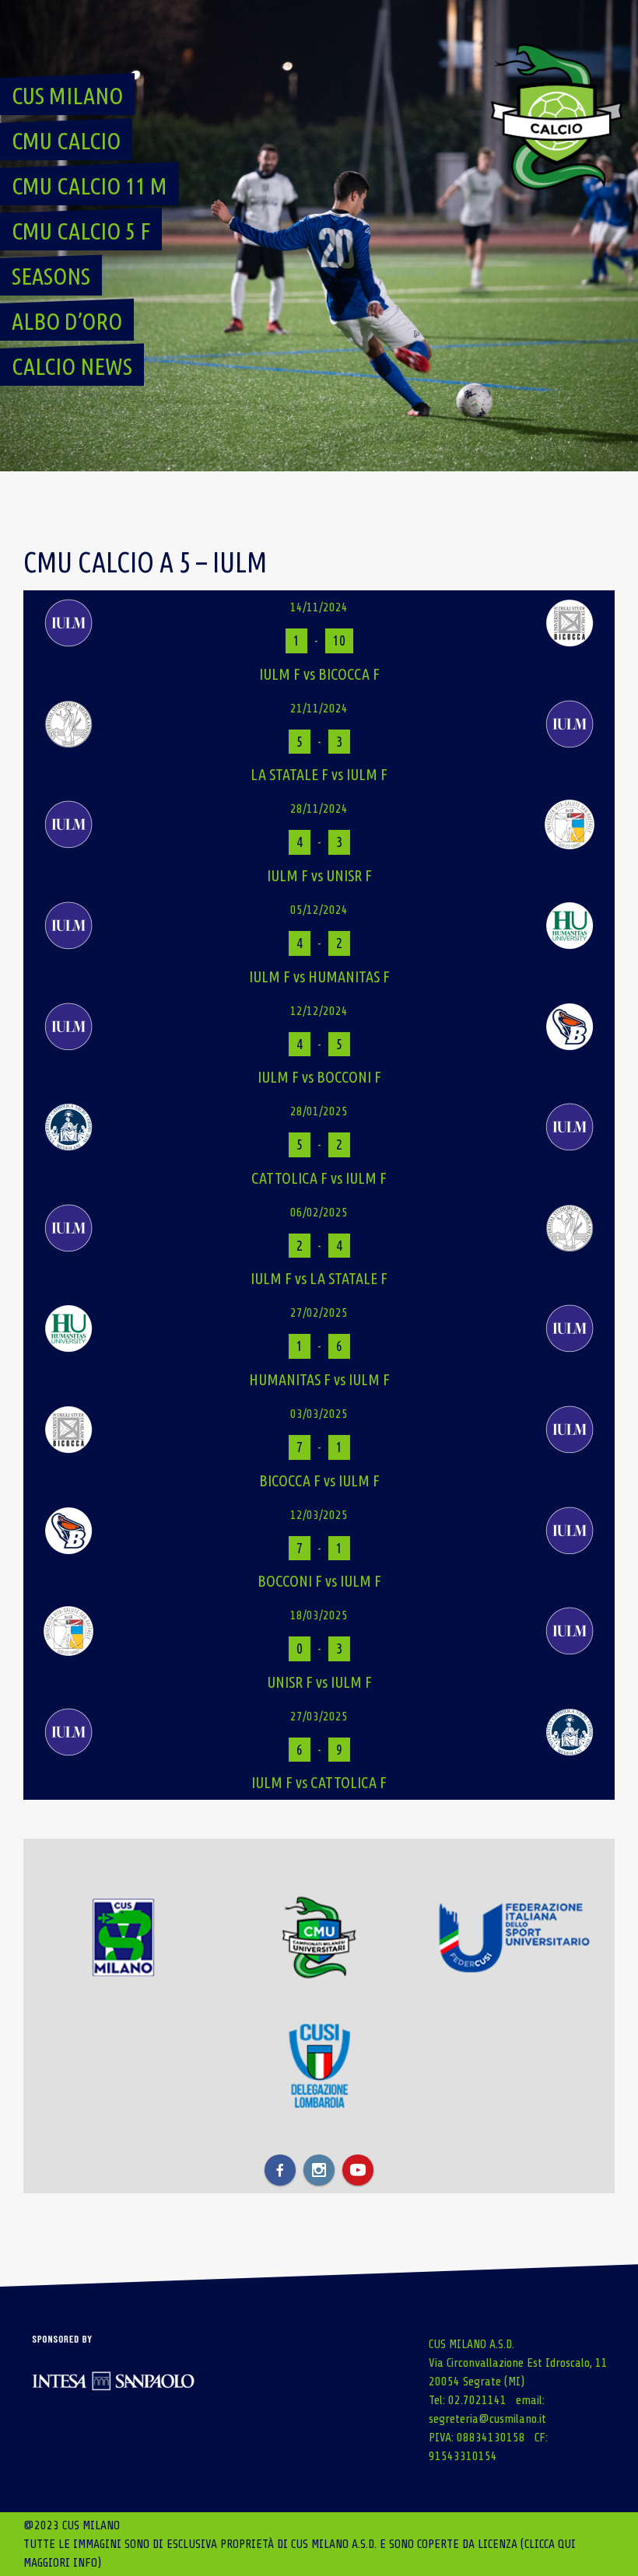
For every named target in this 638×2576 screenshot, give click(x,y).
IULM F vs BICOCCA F (319, 674)
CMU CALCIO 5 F (81, 231)
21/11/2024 (319, 709)
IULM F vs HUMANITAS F (319, 976)
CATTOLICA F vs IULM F (319, 1178)
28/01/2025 (319, 1111)
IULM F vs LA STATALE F (319, 1278)
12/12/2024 (319, 1011)
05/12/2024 (319, 910)
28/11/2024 (319, 809)
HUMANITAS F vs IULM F (319, 1379)
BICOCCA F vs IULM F (319, 1480)
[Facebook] (280, 2170)
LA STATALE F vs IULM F (319, 774)
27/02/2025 (319, 1313)
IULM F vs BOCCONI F (319, 1077)
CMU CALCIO (66, 141)
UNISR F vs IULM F (319, 1682)
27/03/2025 (319, 1717)
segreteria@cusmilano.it (487, 2419)
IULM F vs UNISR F (319, 875)
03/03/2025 (319, 1414)
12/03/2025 (319, 1515)
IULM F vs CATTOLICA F (319, 1782)
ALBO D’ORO (67, 321)
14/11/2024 (319, 607)
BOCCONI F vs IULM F (319, 1581)
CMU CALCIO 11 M (89, 186)
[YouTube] (358, 2170)
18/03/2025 (319, 1615)
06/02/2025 (319, 1213)
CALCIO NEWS (72, 366)
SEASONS (51, 276)
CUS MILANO (67, 96)
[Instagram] (319, 2170)
